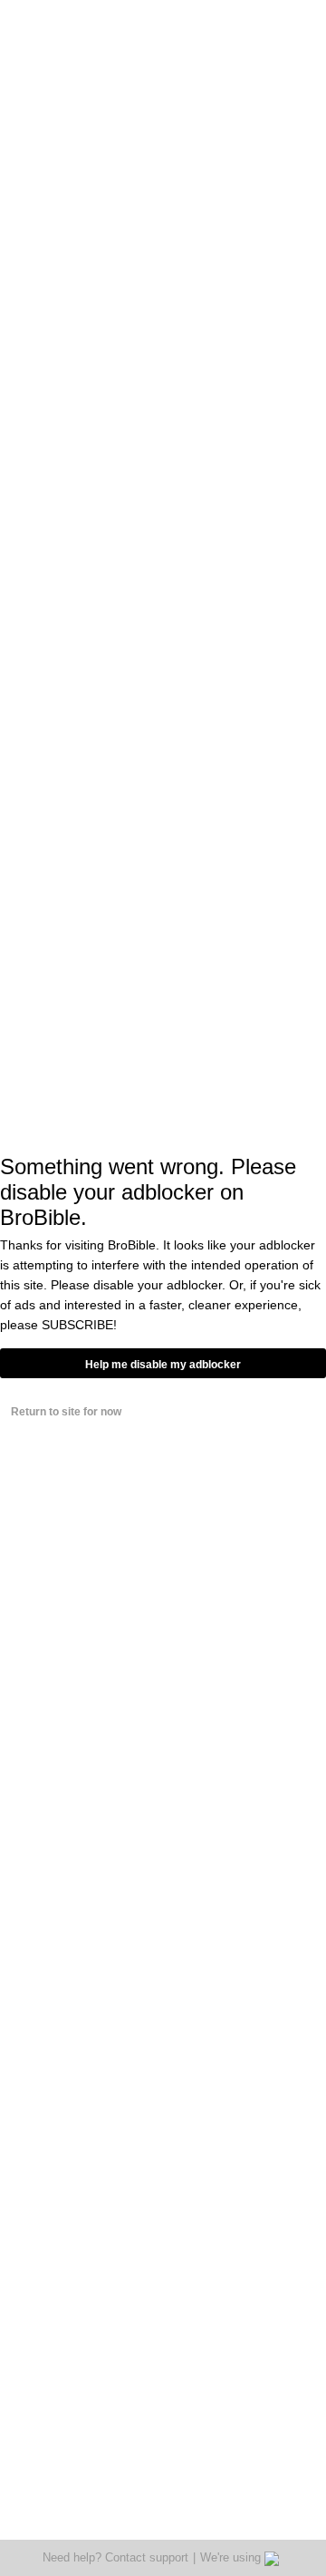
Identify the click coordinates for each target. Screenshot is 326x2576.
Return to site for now (66, 1412)
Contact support (147, 2557)
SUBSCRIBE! (79, 1325)
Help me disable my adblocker (163, 1365)
